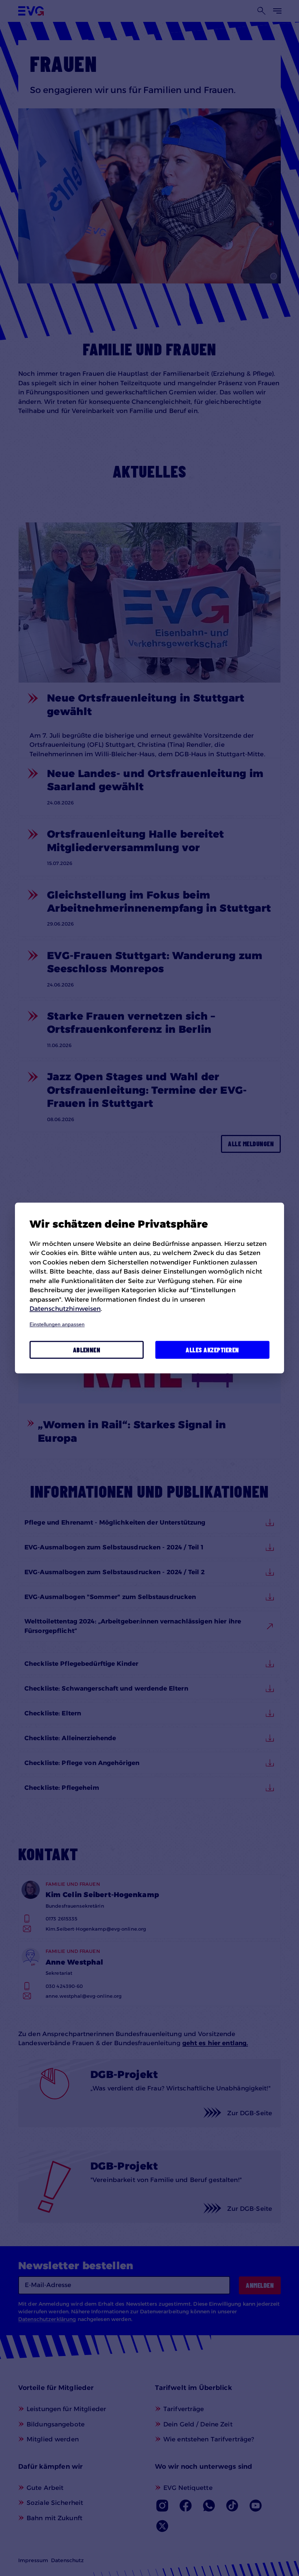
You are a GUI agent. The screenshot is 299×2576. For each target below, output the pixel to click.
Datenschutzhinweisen (65, 1309)
